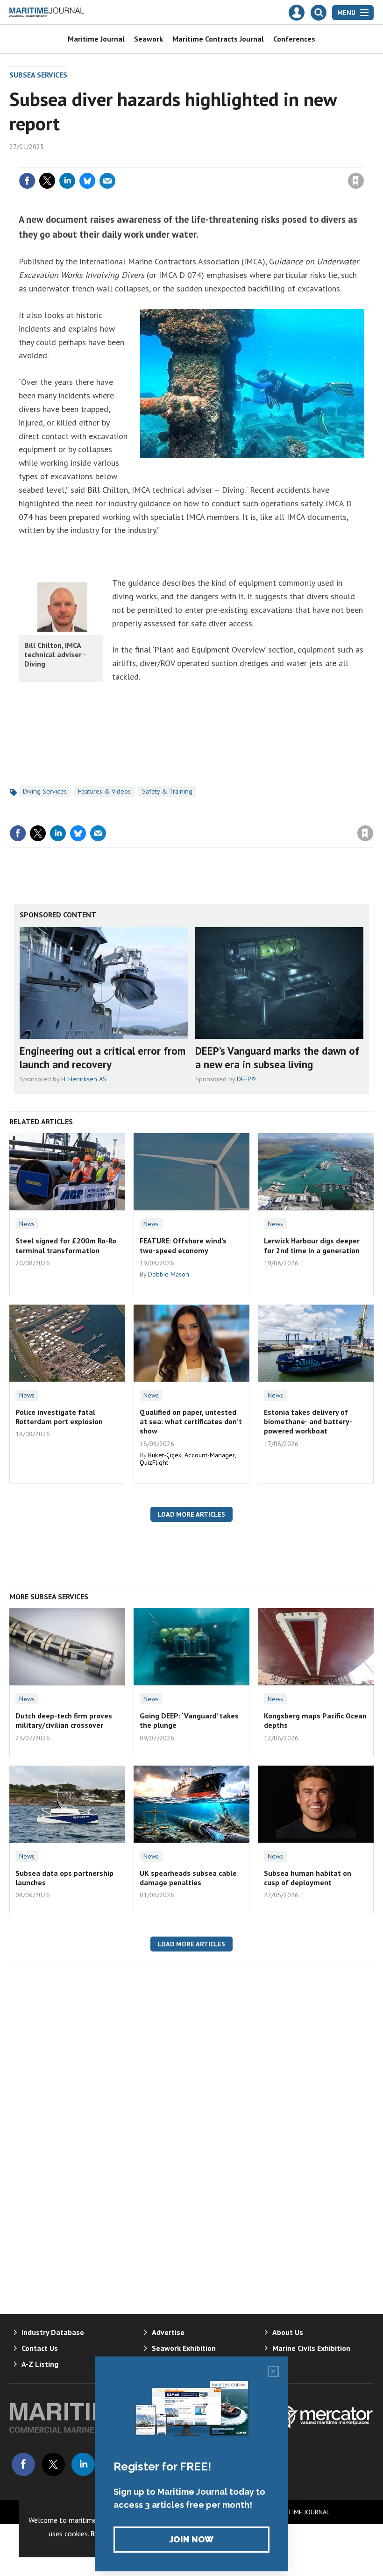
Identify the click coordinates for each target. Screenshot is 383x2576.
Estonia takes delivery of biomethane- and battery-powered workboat (308, 1422)
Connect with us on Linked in (83, 2464)
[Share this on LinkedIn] (67, 181)
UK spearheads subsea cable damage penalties (188, 1878)
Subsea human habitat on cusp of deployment (308, 1878)
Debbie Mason (169, 1274)
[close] (363, 162)
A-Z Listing (40, 2364)
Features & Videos (104, 791)
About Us (288, 2332)
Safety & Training (167, 791)
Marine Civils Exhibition (311, 2348)
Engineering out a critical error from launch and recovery (103, 1057)
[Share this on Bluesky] (87, 181)
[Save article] (356, 181)
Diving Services (45, 791)
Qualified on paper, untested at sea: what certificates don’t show (191, 1422)
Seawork (149, 39)
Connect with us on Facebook (23, 2464)
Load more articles (191, 1514)
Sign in (246, 162)
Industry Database (53, 2332)
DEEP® (246, 1079)
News (27, 1224)
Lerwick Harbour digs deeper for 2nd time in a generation (312, 1245)
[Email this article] (107, 181)
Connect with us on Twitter (53, 2464)
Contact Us (40, 2348)
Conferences (294, 39)
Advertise (168, 2332)
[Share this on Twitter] (47, 181)
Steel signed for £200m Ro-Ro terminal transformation (66, 1245)
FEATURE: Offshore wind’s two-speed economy (183, 1245)
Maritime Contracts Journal (218, 39)
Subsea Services (38, 75)
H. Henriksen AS (84, 1079)
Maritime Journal (96, 39)
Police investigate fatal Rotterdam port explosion (59, 1417)
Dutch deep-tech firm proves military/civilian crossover (64, 1720)
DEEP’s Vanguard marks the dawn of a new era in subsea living (277, 1057)
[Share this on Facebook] (27, 181)
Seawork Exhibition (184, 2348)
